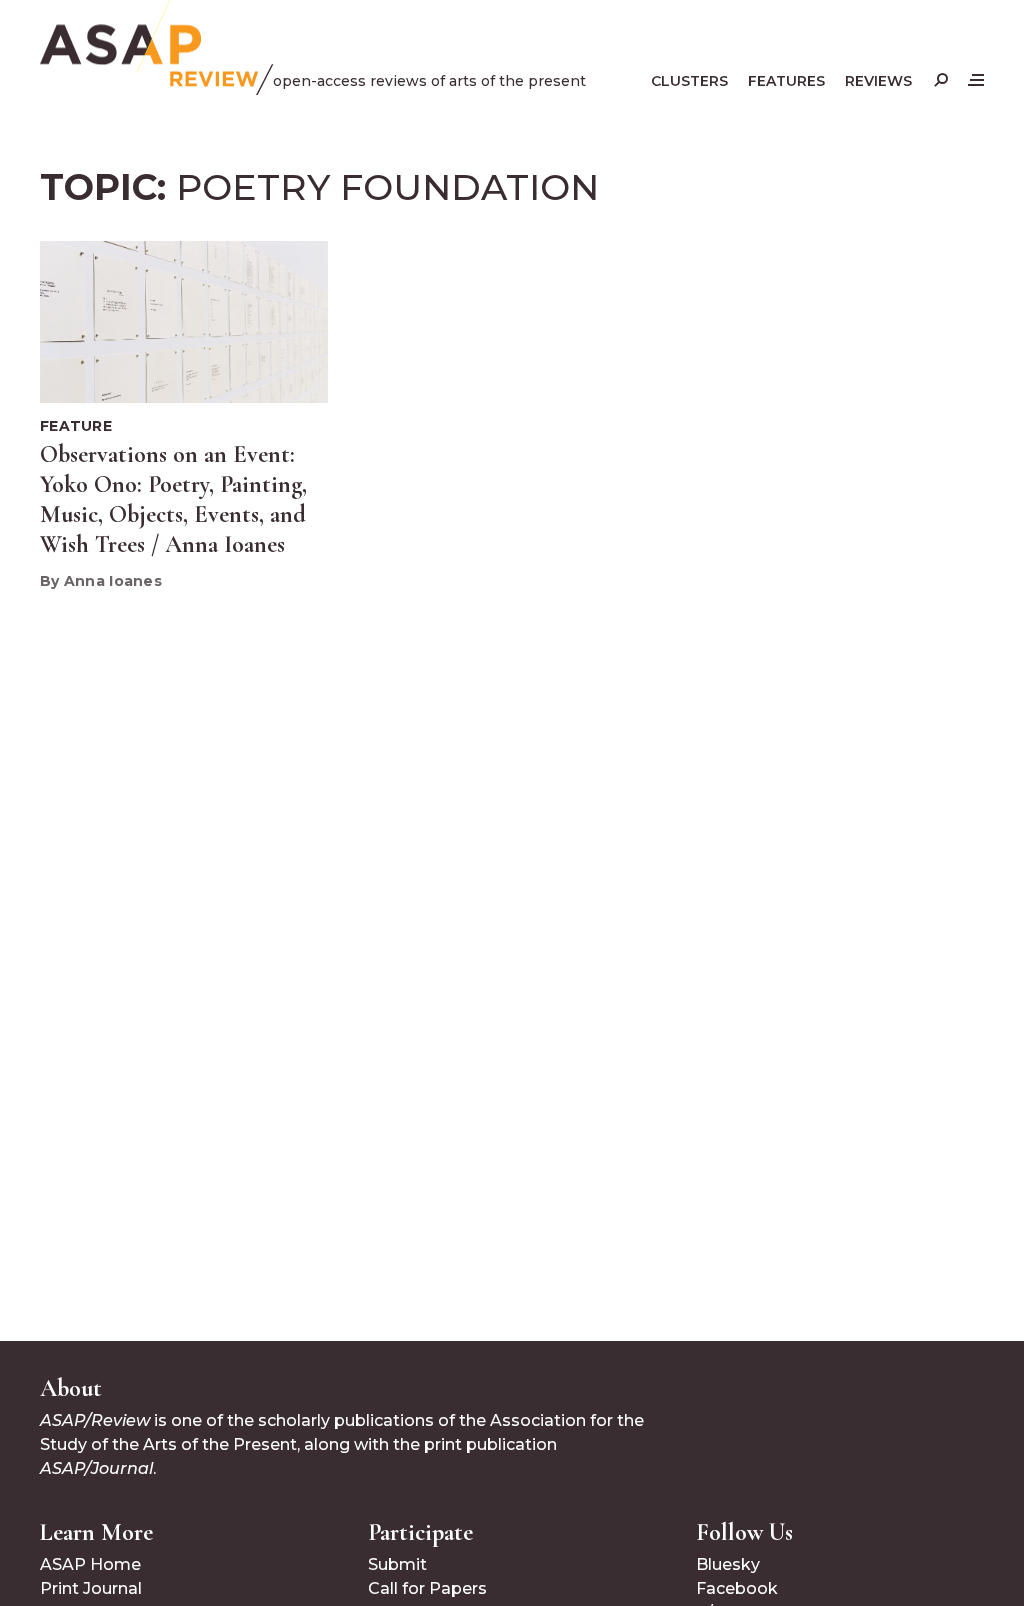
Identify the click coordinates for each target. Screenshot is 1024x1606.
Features (786, 81)
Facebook (737, 1588)
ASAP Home (90, 1564)
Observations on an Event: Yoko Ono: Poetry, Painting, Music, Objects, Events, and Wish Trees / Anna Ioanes (173, 499)
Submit (397, 1564)
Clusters (689, 81)
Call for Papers (427, 1588)
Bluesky (728, 1564)
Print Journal (91, 1588)
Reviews (878, 81)
